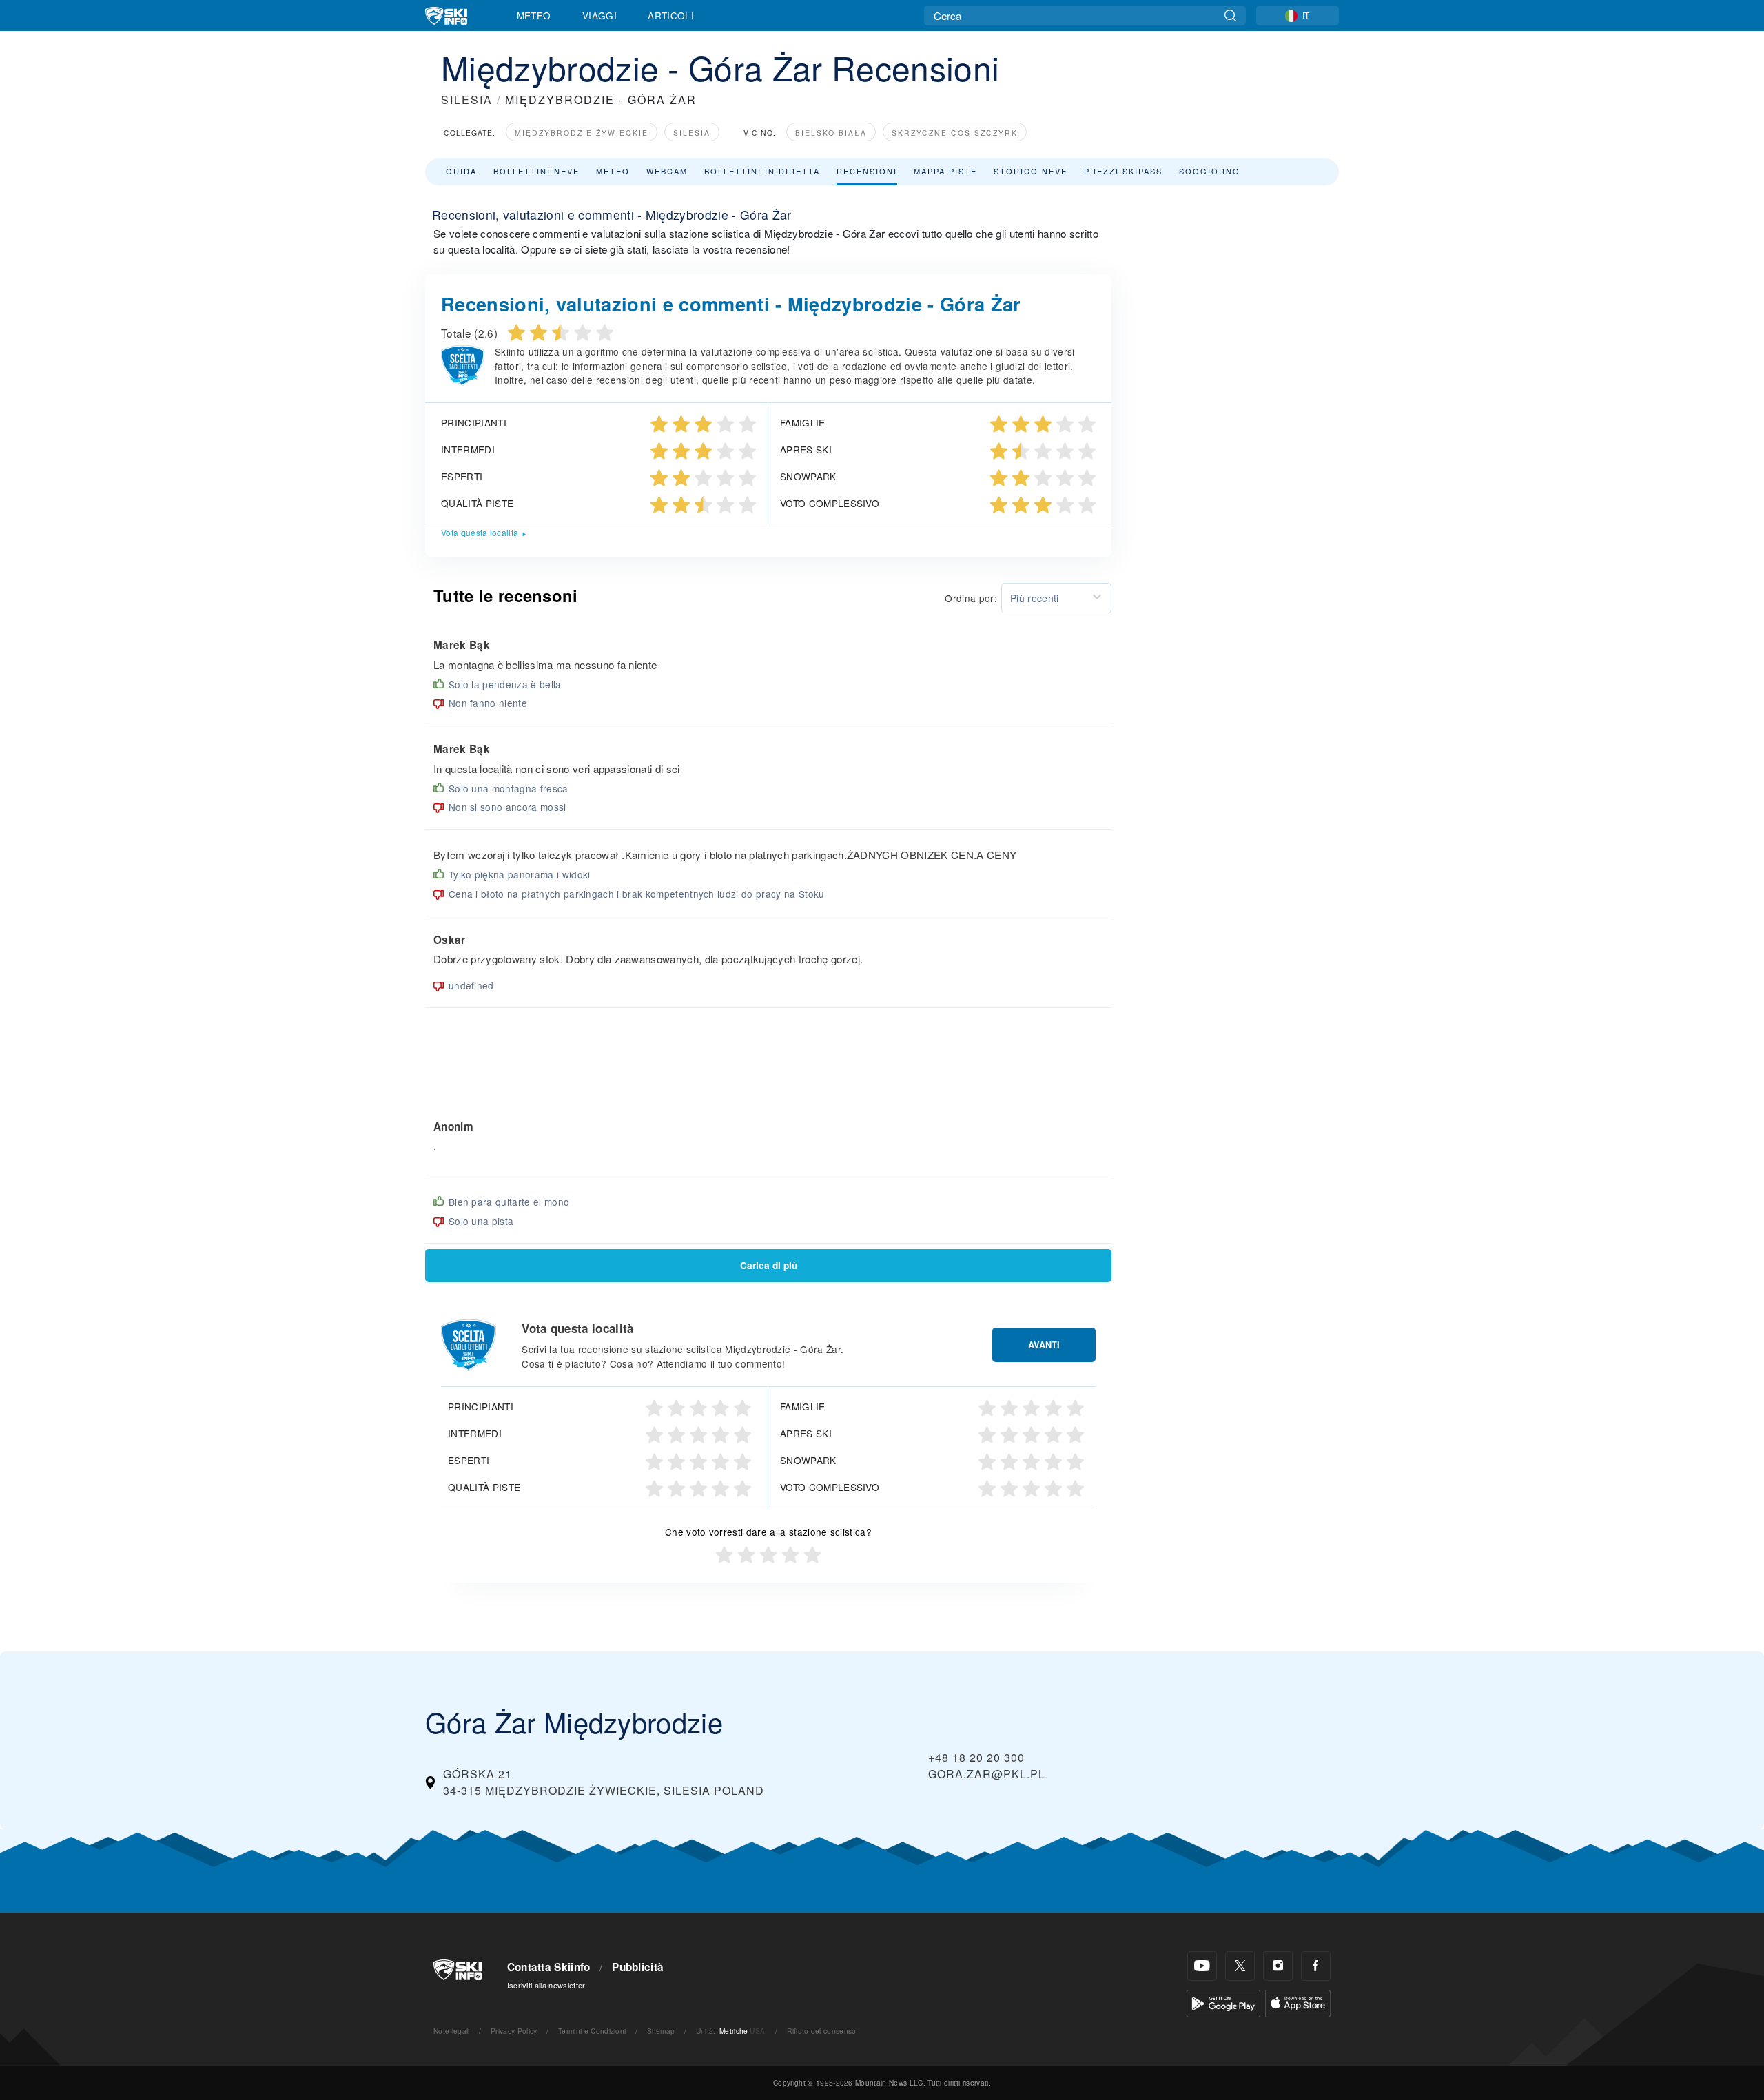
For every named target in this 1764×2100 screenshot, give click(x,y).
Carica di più (769, 1265)
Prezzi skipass (1123, 171)
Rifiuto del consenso (821, 2031)
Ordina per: (971, 598)
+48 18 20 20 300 (976, 1757)
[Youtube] (1202, 1966)
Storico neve (1030, 171)
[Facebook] (1316, 1966)
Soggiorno (1210, 171)
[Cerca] (1230, 16)
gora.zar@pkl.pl (987, 1774)
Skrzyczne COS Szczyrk (955, 133)
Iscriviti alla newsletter (546, 1985)
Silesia (692, 133)
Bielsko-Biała (831, 133)
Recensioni (867, 171)
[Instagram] (1278, 1966)
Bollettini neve (536, 171)
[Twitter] (1240, 1966)
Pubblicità (638, 1967)
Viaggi (599, 15)
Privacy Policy (514, 2031)
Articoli (671, 15)
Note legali (452, 2031)
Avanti (1044, 1345)
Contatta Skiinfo (549, 1967)
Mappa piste (945, 171)
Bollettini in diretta (762, 171)
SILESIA (467, 100)
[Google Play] (1223, 2002)
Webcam (667, 171)
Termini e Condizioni (592, 2031)
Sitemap (661, 2031)
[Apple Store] (1298, 2002)
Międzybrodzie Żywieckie (582, 133)
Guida (461, 171)
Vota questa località (480, 532)
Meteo (534, 15)
